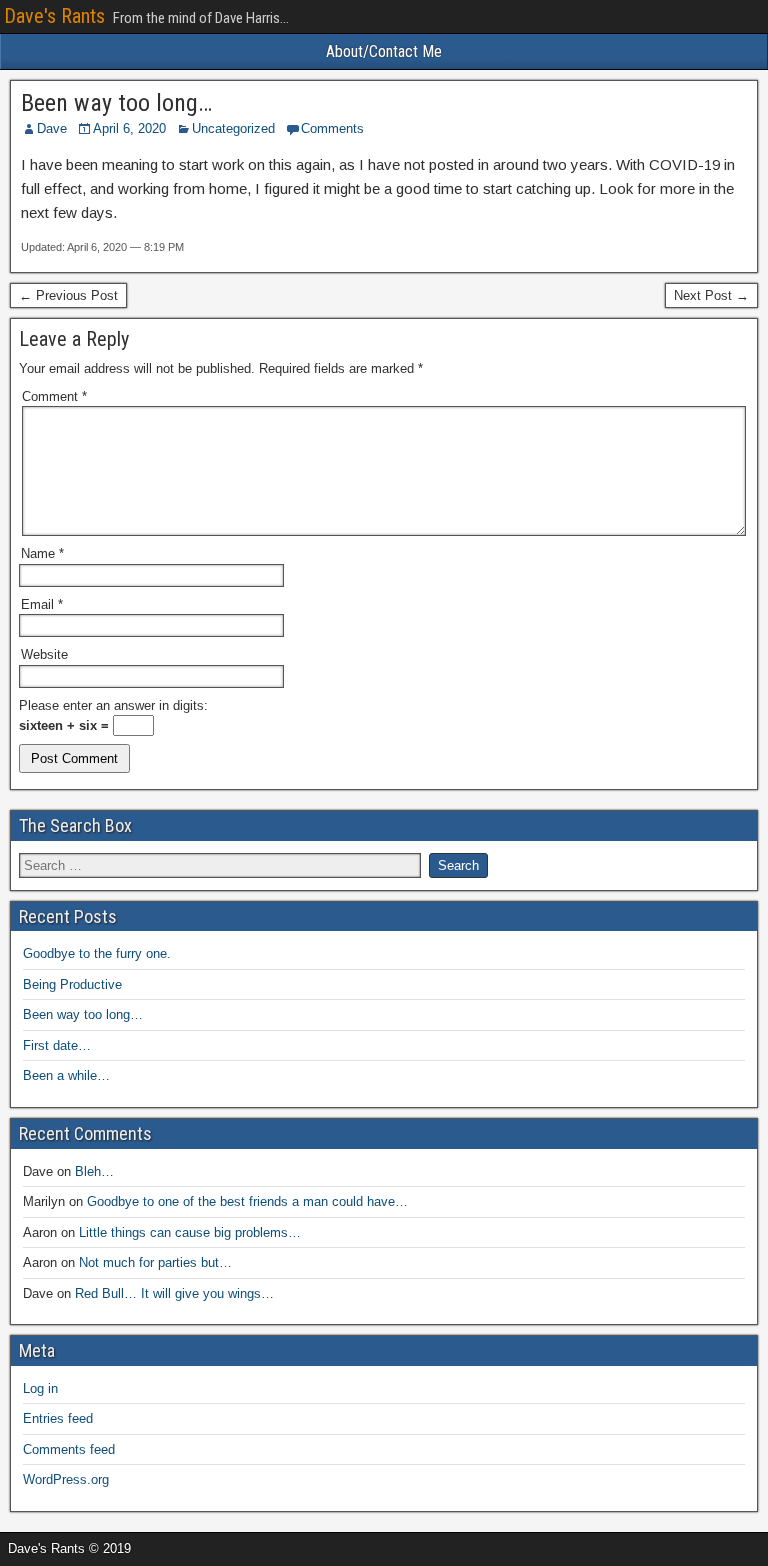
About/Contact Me (384, 51)
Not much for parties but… (155, 1262)
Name (42, 553)
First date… (57, 1045)
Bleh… (94, 1171)
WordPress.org (66, 1479)
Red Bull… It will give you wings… (174, 1293)
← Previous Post (68, 295)
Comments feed (69, 1449)
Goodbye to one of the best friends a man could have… (247, 1201)
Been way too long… (116, 103)
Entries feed (58, 1418)
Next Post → (711, 295)
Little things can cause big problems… (190, 1232)
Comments (332, 128)
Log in (40, 1388)
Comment (54, 396)
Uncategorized (233, 128)
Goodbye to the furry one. (97, 953)
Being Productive (72, 984)
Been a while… (66, 1075)
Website (44, 654)
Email (42, 604)
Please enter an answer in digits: (113, 705)
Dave (52, 128)
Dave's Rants (54, 16)
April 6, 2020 (129, 128)
